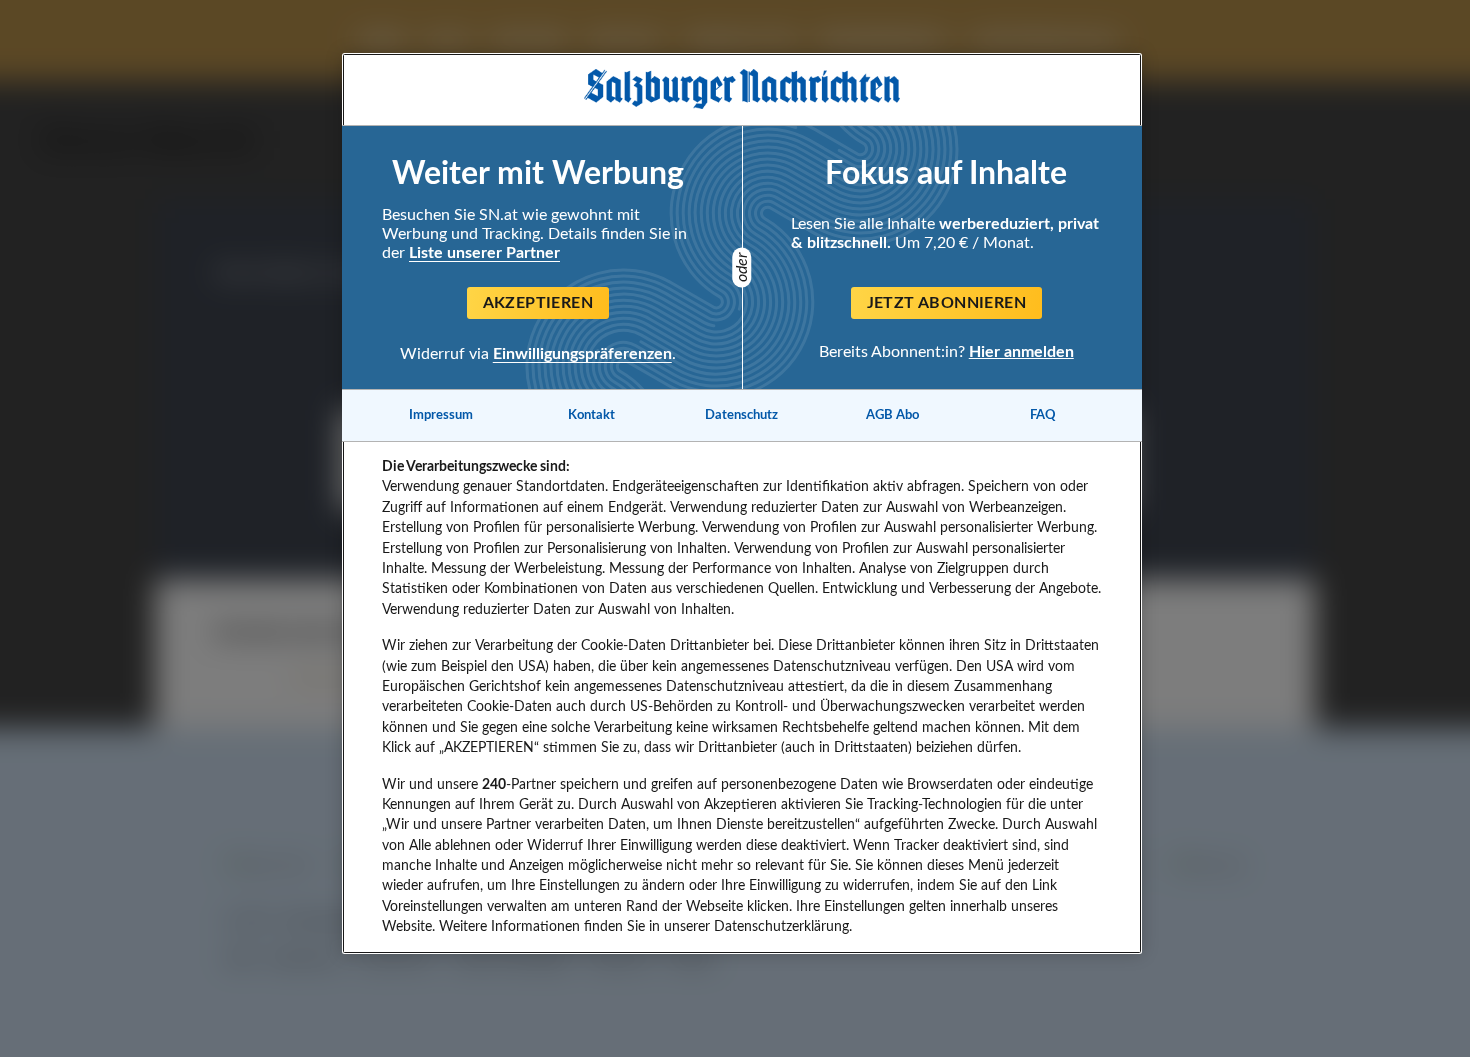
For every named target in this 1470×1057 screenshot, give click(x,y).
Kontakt (591, 415)
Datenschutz (741, 415)
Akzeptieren (538, 303)
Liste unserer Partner (484, 253)
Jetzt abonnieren (946, 303)
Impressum (441, 415)
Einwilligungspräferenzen (582, 354)
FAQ (1043, 415)
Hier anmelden (1021, 351)
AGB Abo (892, 415)
